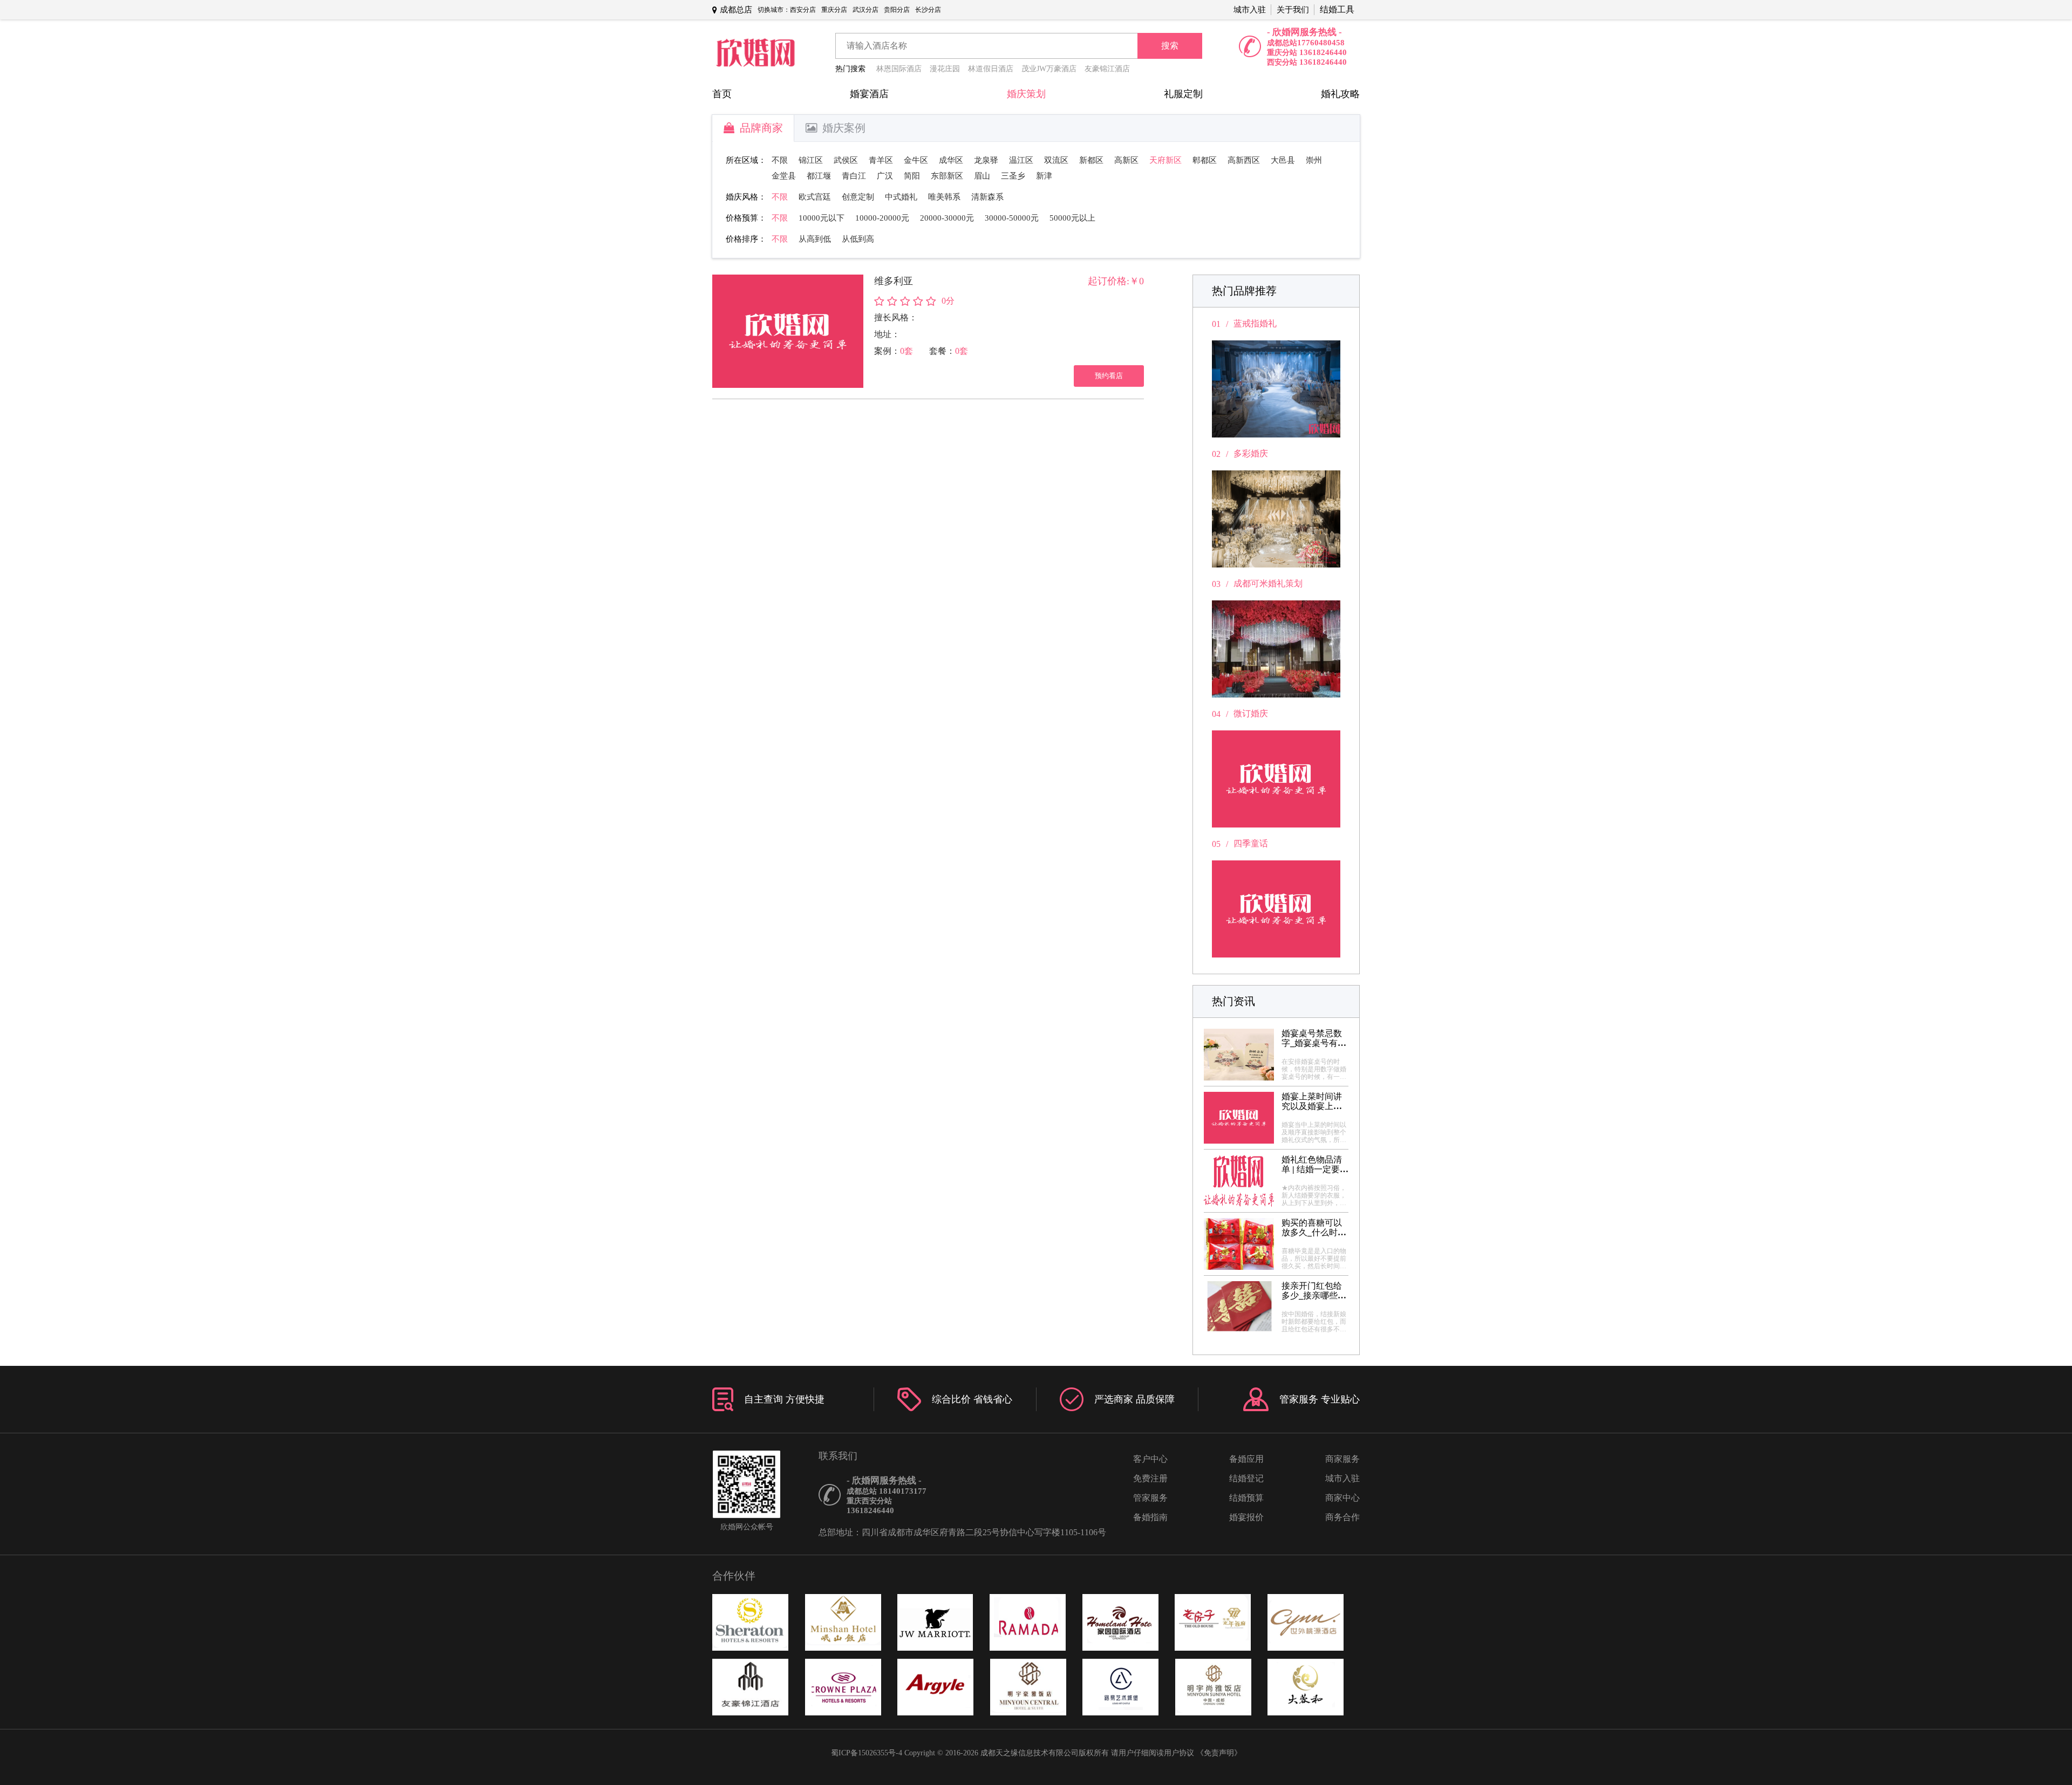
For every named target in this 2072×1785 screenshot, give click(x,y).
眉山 (982, 176)
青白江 (854, 176)
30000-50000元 (1012, 218)
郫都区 (1205, 160)
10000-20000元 (882, 218)
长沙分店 (928, 10)
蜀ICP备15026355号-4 (867, 1753)
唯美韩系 (944, 197)
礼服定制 (1183, 94)
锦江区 (811, 160)
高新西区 (1244, 160)
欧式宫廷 (815, 197)
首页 (722, 94)
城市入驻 (1250, 10)
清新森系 (987, 197)
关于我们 (1293, 10)
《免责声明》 (1219, 1753)
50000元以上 (1072, 218)
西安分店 (803, 10)
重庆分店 (834, 10)
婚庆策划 (1026, 94)
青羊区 (881, 160)
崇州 (1314, 160)
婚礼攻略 (1340, 94)
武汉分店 (865, 10)
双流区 (1056, 160)
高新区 (1126, 160)
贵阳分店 (897, 10)
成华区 (951, 160)
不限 (780, 160)
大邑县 (1283, 160)
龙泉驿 (986, 160)
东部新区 (947, 176)
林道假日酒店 (991, 69)
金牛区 (916, 160)
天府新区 (1165, 160)
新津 (1044, 176)
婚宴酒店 (869, 94)
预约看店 (1109, 376)
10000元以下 (822, 218)
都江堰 (819, 176)
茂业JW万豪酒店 (1049, 69)
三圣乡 (1013, 176)
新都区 (1091, 160)
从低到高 (858, 239)
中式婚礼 (901, 197)
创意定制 (858, 197)
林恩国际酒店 (899, 69)
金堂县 (784, 176)
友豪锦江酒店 (1107, 69)
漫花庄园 (945, 69)
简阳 (912, 176)
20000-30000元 (947, 218)
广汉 (885, 176)
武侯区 (846, 160)
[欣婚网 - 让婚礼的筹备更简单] (755, 54)
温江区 (1021, 160)
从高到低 (815, 239)
